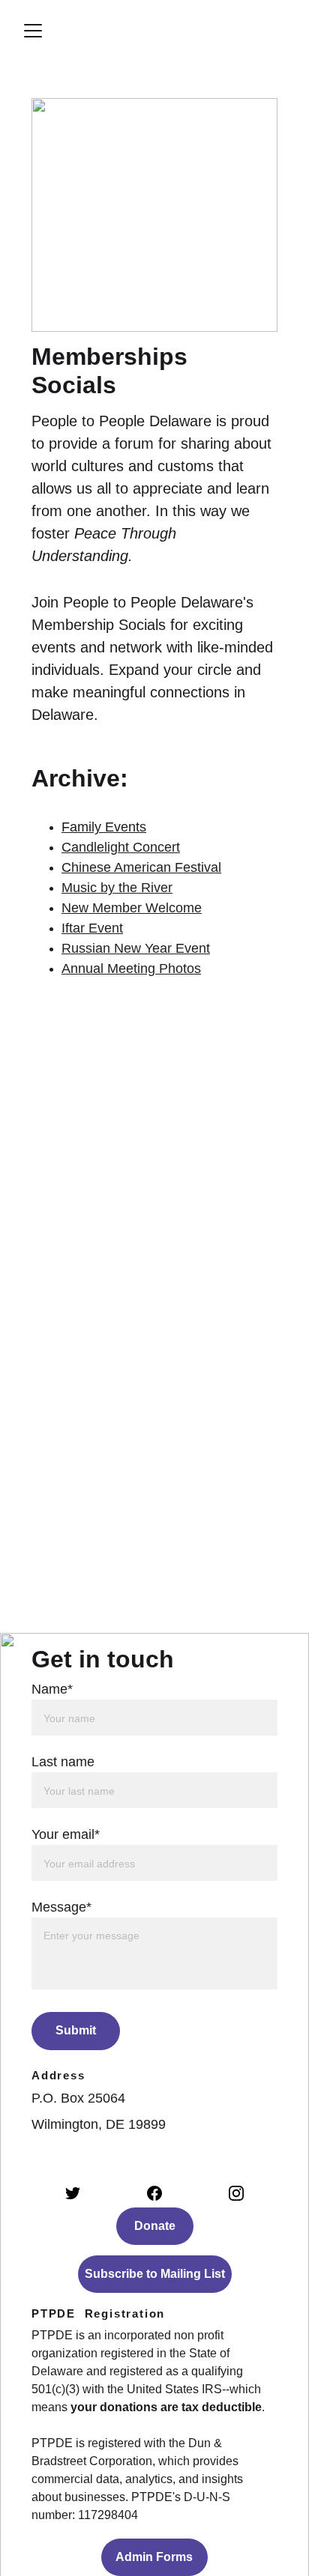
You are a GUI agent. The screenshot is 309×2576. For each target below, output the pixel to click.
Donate (155, 2226)
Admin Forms (154, 2557)
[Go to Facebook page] (154, 2193)
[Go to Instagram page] (236, 2193)
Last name (63, 1762)
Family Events (104, 827)
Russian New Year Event (136, 948)
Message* (61, 1907)
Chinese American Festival (141, 867)
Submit (76, 2030)
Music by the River (117, 888)
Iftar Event (92, 928)
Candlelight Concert (121, 847)
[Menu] (33, 31)
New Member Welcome (132, 908)
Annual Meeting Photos (131, 969)
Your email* (66, 1834)
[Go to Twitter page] (73, 2193)
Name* (52, 1689)
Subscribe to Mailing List (155, 2274)
